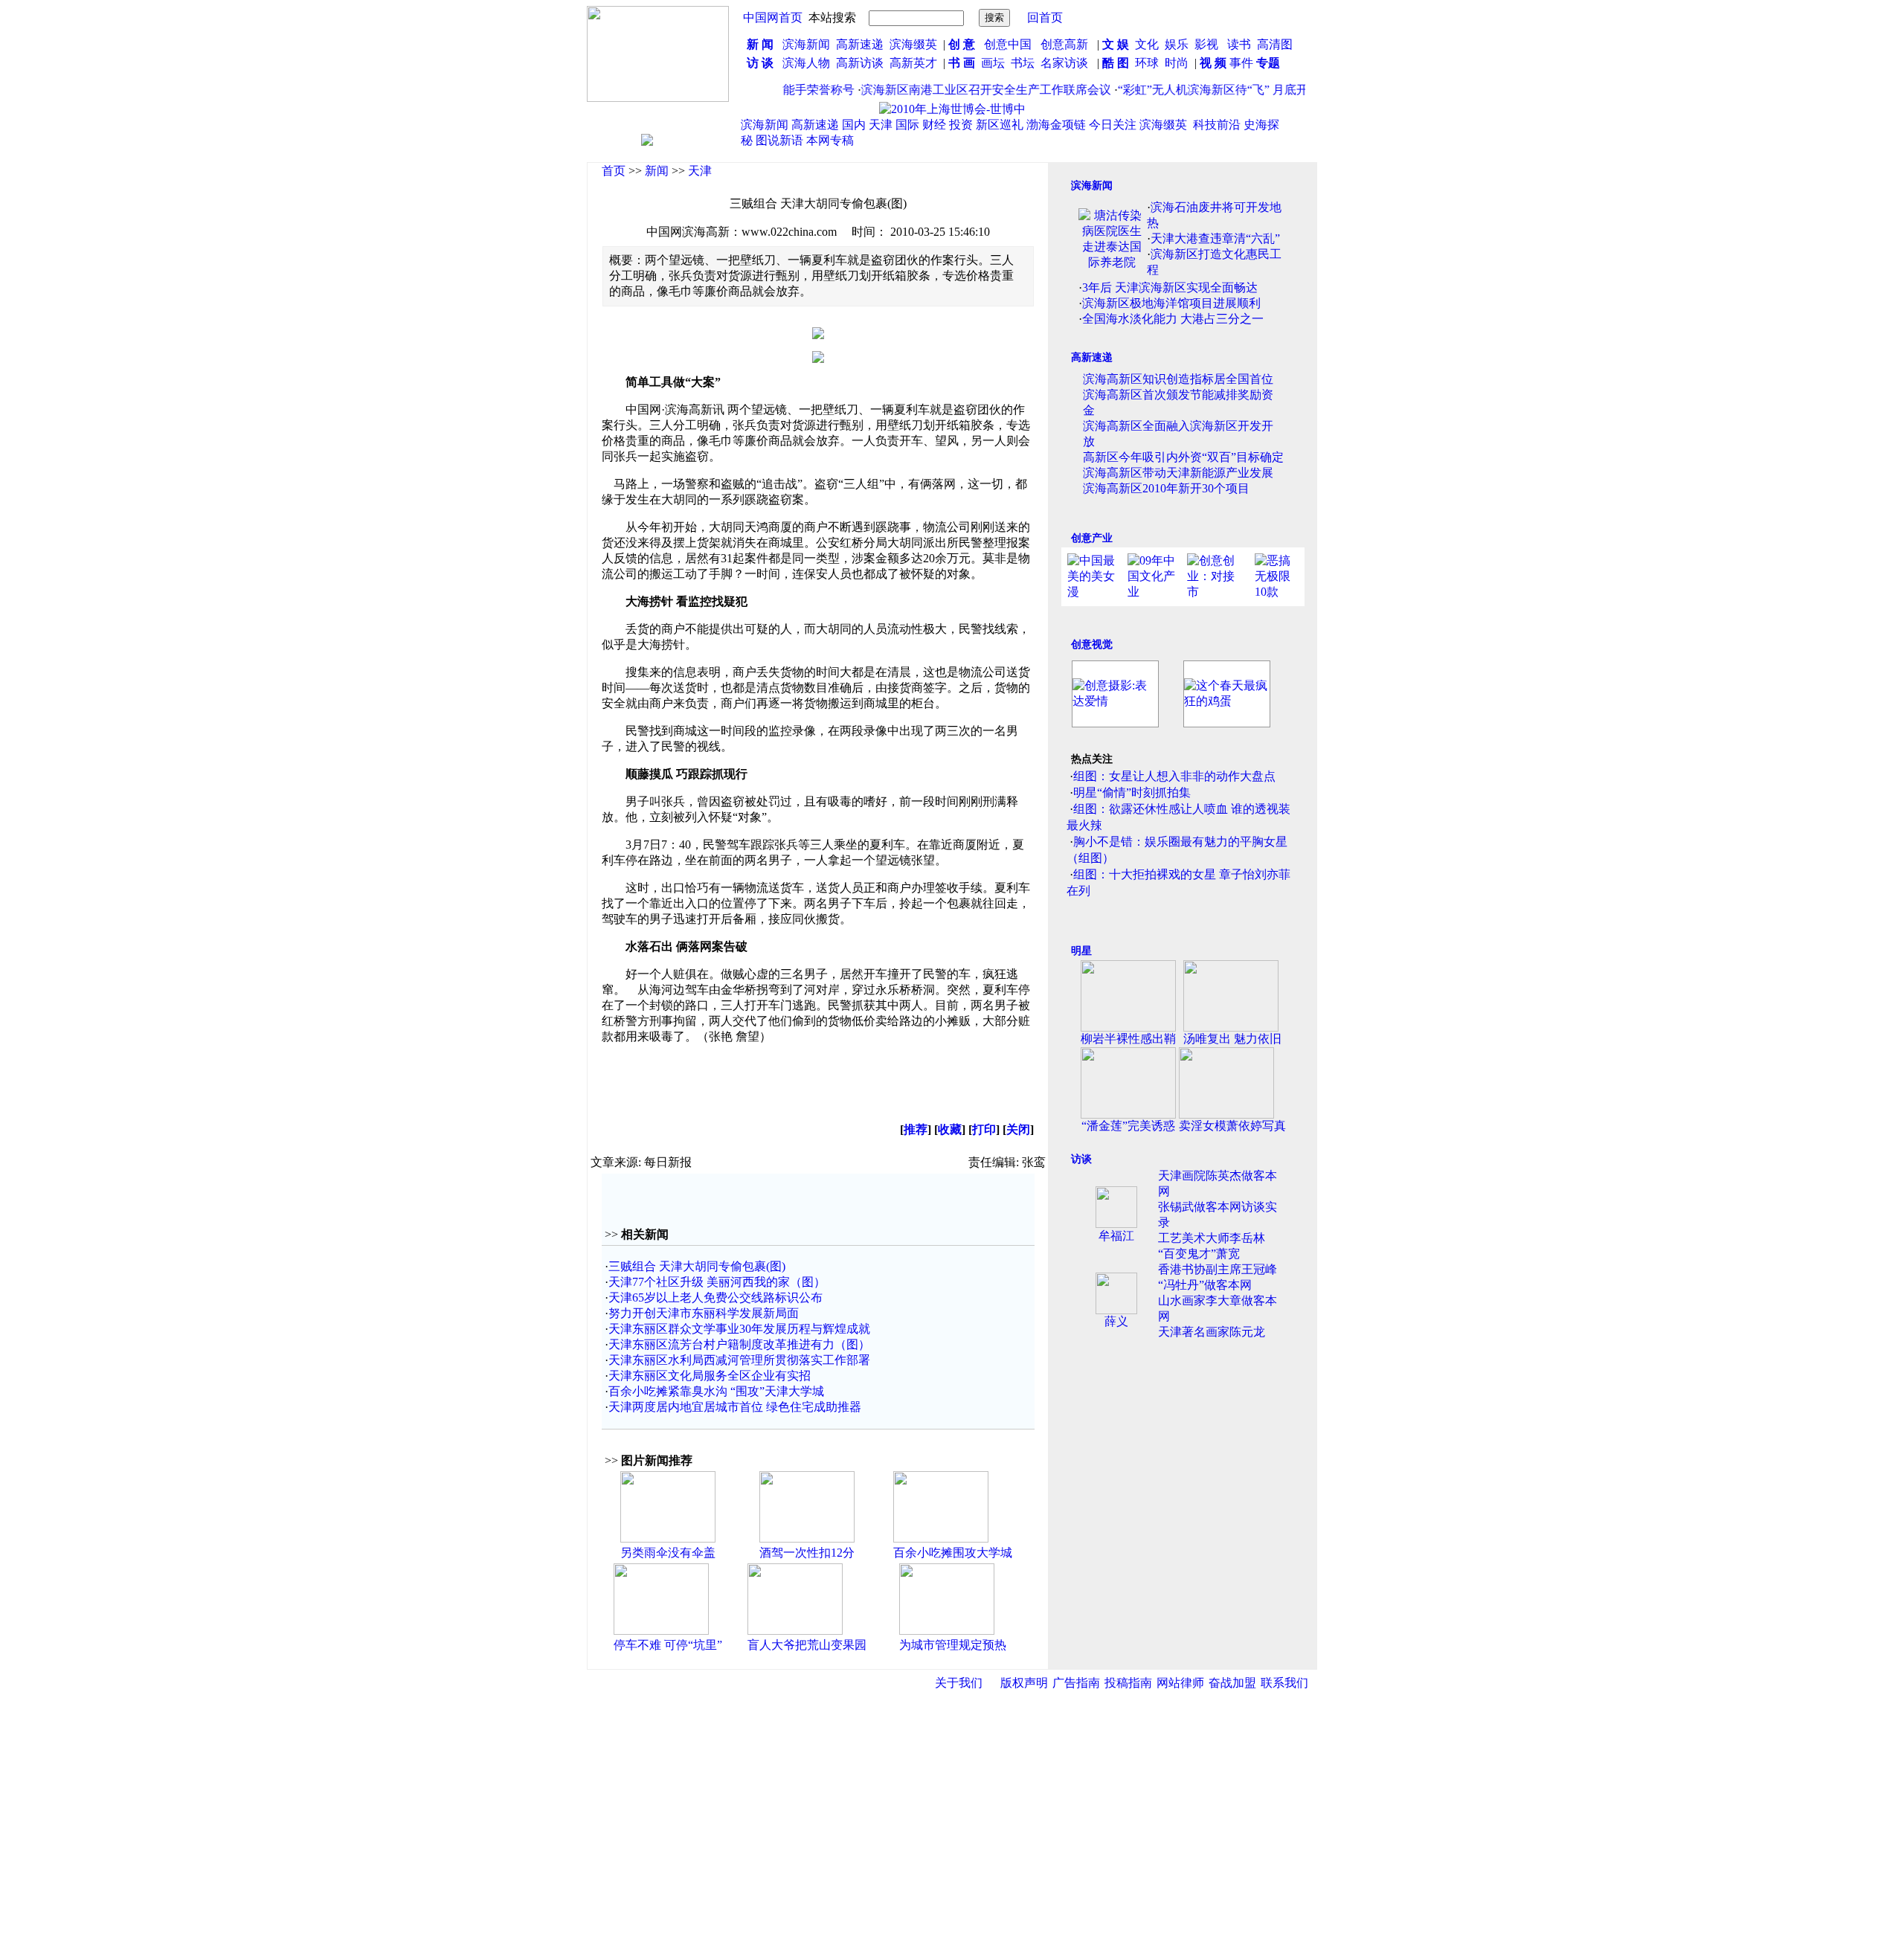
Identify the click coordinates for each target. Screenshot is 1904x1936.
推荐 (916, 1129)
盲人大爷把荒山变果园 (807, 1645)
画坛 (993, 63)
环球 (1147, 63)
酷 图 (1116, 63)
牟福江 (1116, 1236)
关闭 (1018, 1129)
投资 (961, 125)
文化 (1145, 44)
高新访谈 (861, 63)
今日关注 (1113, 125)
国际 (907, 125)
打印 (984, 1129)
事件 (1240, 63)
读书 (1239, 44)
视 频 (1213, 63)
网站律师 (1180, 1683)
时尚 (1177, 63)
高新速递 (860, 44)
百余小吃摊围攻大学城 (953, 1553)
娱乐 (1177, 44)
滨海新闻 (806, 44)
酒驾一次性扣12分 (807, 1553)
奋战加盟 (1232, 1683)
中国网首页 (773, 17)
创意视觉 (1092, 644)
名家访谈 (1064, 63)
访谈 (1081, 1159)
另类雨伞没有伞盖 (668, 1553)
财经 (934, 125)
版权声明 (1024, 1683)
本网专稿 (830, 140)
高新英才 (916, 63)
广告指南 (1076, 1683)
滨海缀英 (913, 44)
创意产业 (1092, 538)
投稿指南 (1128, 1683)
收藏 (950, 1129)
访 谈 (760, 63)
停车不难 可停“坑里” (668, 1645)
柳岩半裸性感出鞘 (1128, 1039)
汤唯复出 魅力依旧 (1232, 1039)
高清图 (1275, 44)
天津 (881, 125)
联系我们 (1284, 1683)
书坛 (1023, 63)
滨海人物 (806, 63)
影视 (1208, 44)
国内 (854, 125)
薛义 (1116, 1321)
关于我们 (959, 1683)
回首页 (1045, 17)
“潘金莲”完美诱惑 (1128, 1126)
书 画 (962, 63)
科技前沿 (1217, 125)
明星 (1081, 951)
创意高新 (1066, 44)
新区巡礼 (1000, 125)
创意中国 (1008, 44)
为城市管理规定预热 (953, 1645)
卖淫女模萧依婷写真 (1232, 1126)
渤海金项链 (1056, 125)
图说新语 (779, 140)
